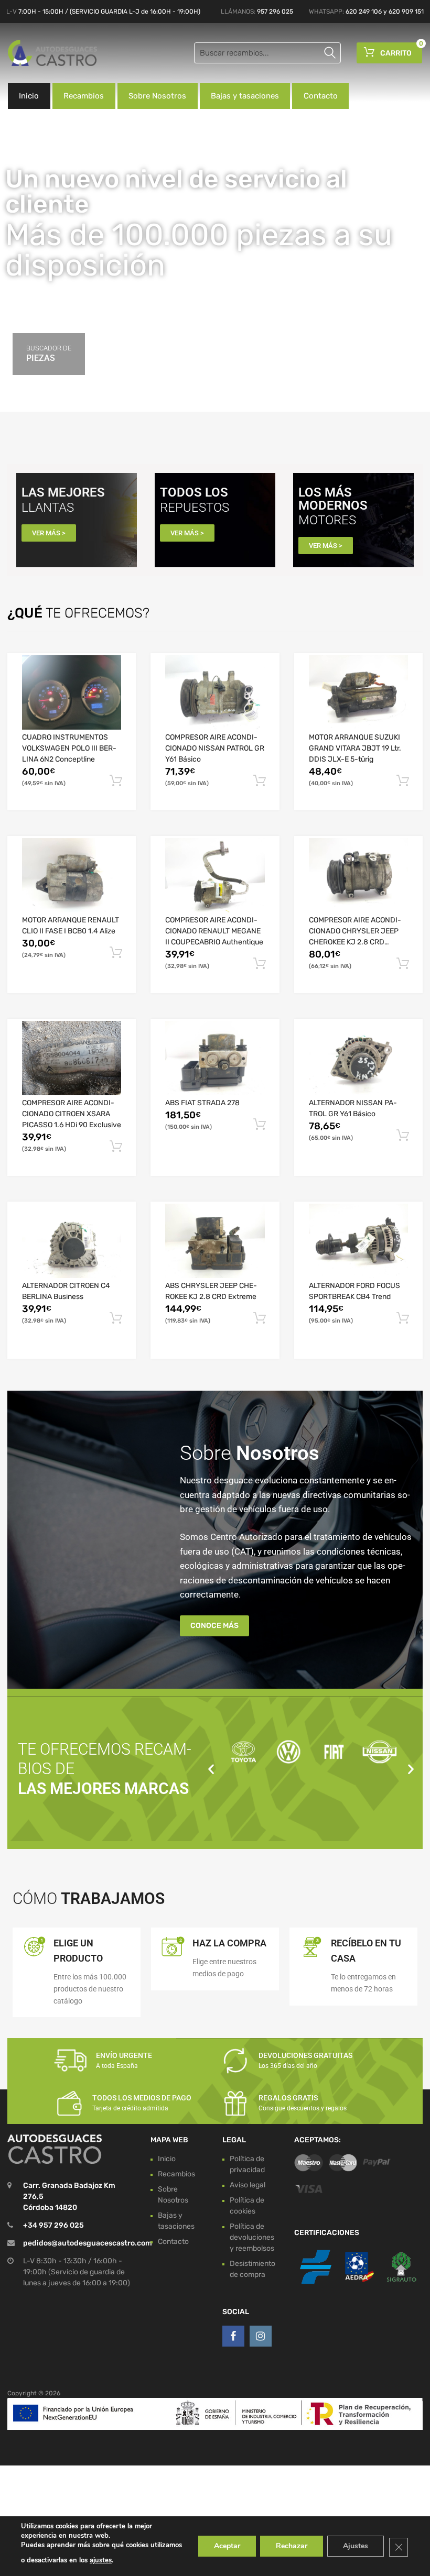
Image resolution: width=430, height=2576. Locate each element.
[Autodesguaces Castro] (52, 53)
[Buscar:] (267, 53)
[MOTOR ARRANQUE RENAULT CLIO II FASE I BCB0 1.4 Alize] (72, 875)
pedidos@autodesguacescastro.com (88, 2243)
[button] (211, 1769)
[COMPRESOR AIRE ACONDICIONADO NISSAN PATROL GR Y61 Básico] (215, 692)
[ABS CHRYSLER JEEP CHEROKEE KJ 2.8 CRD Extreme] (215, 1241)
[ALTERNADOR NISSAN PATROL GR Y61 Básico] (358, 1058)
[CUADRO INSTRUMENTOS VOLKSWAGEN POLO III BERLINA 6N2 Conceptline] (72, 692)
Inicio (29, 96)
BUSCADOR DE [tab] (49, 354)
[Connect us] (233, 2336)
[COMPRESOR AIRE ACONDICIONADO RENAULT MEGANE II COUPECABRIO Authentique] (215, 875)
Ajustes (356, 2546)
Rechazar (292, 2546)
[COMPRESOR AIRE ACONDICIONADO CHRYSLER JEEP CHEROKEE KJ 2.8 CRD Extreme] (358, 875)
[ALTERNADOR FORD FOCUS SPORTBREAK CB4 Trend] (358, 1241)
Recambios (84, 96)
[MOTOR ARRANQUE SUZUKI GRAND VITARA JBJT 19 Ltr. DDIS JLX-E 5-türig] (358, 692)
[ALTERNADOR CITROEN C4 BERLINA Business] (72, 1241)
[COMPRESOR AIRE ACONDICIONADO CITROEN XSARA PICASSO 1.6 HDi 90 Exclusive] (72, 1058)
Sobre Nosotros (157, 96)
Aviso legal (248, 2185)
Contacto (321, 96)
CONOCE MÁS (214, 1626)
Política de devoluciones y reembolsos (252, 2237)
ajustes (101, 2560)
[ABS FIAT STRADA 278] (215, 1058)
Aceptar (227, 2546)
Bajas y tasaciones (245, 96)
